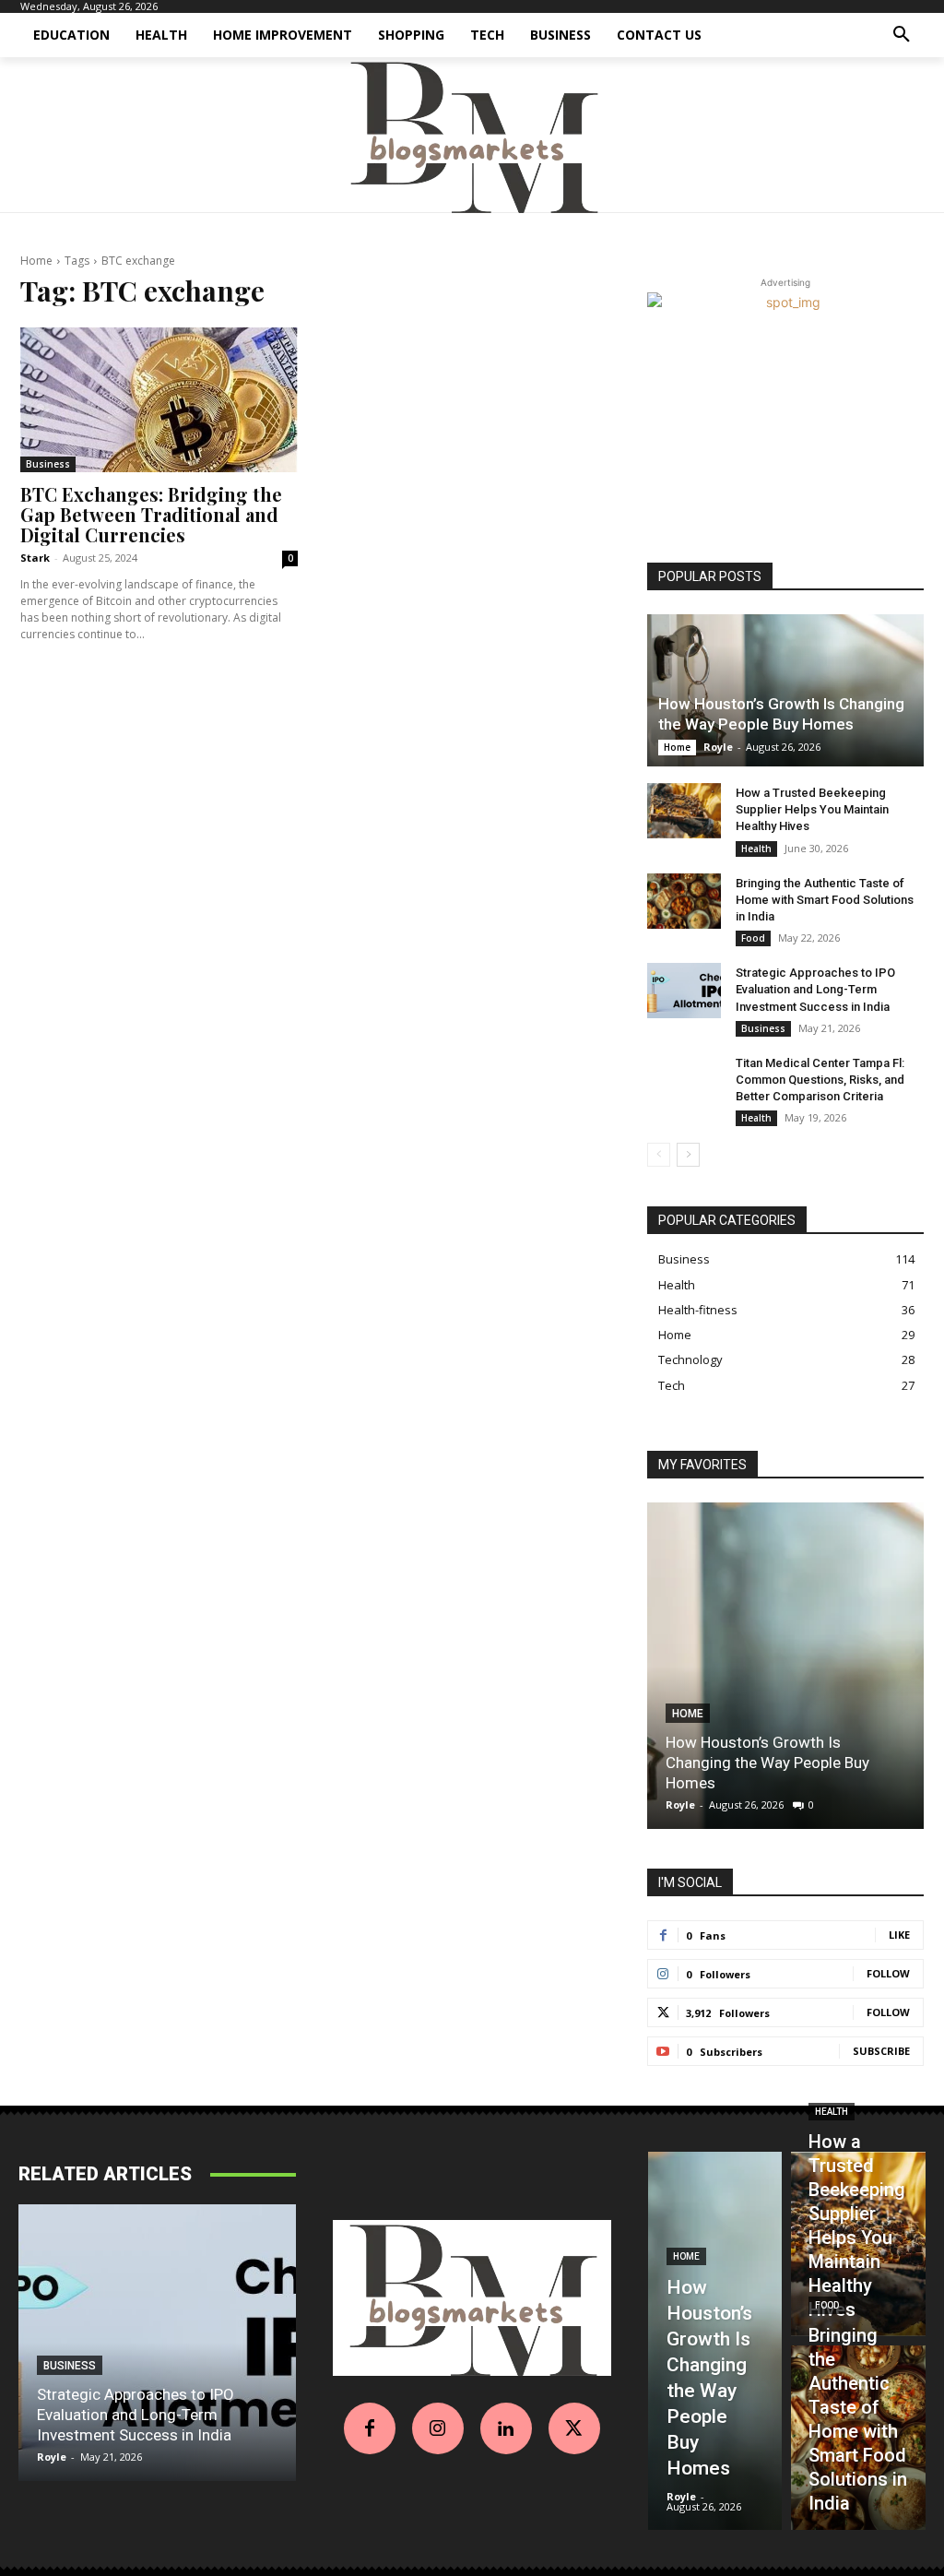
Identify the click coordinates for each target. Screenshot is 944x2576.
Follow (888, 1973)
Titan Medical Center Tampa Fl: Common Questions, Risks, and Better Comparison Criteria (820, 1080)
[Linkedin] (506, 2428)
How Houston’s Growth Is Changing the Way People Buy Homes (767, 1763)
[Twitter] (574, 2428)
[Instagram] (438, 2428)
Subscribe (881, 2051)
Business (48, 464)
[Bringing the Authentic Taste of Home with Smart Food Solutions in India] (684, 901)
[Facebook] (370, 2428)
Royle (718, 747)
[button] (902, 35)
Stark (35, 558)
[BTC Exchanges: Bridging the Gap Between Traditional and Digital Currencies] (159, 400)
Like (899, 1935)
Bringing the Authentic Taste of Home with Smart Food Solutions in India (825, 900)
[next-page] (688, 1155)
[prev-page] (659, 1155)
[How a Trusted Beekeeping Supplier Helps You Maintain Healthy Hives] (684, 811)
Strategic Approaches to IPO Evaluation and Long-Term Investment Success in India (815, 989)
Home (36, 261)
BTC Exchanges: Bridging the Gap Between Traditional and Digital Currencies (151, 514)
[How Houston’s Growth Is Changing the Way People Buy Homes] (785, 690)
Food (753, 938)
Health (756, 849)
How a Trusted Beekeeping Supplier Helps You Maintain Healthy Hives (812, 809)
